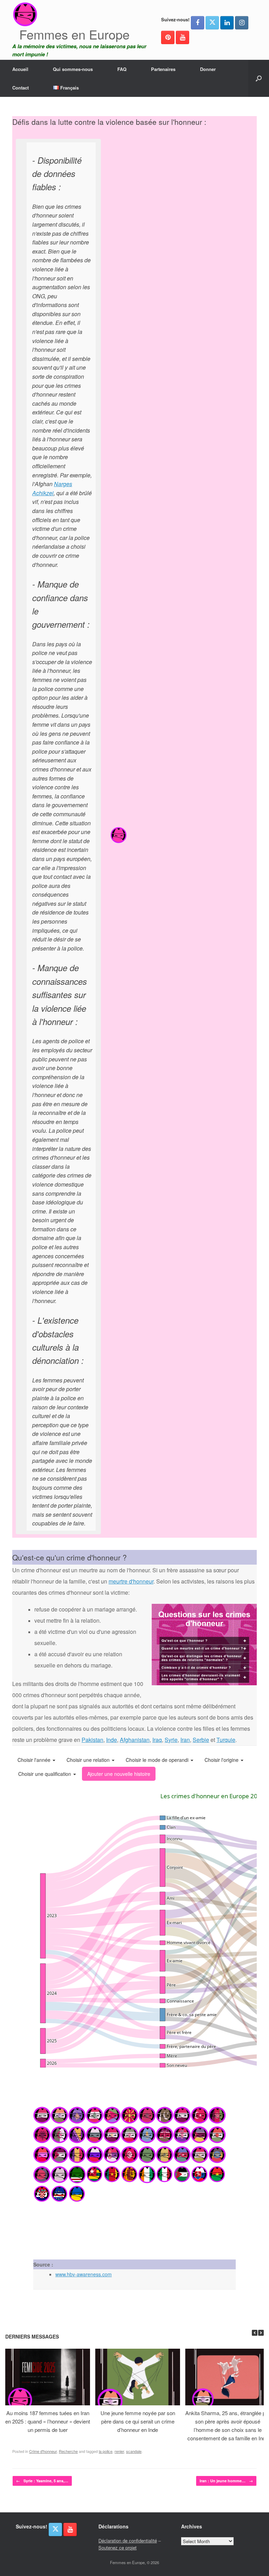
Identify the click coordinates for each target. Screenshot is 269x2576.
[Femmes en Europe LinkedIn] (227, 23)
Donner (208, 69)
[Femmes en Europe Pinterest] (168, 37)
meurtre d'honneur (131, 1581)
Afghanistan (135, 1740)
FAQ (122, 69)
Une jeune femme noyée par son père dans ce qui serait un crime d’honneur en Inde (138, 2421)
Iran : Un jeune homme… (226, 2481)
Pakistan (92, 1740)
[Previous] (255, 2333)
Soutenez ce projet (118, 2547)
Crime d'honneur (43, 2451)
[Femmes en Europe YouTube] (182, 37)
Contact (20, 88)
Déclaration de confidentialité (128, 2541)
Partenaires (163, 69)
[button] (259, 78)
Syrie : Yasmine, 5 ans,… (42, 2481)
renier (119, 2451)
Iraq (157, 1740)
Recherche (68, 2451)
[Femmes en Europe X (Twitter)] (212, 23)
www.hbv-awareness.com (84, 2274)
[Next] (261, 2333)
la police (106, 2451)
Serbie (201, 1740)
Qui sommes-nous (73, 69)
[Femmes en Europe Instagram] (242, 23)
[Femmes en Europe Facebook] (198, 23)
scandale (134, 2451)
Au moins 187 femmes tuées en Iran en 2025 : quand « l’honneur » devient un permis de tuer (48, 2421)
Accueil (20, 69)
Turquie (226, 1740)
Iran (185, 1740)
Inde (112, 1740)
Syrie (171, 1740)
